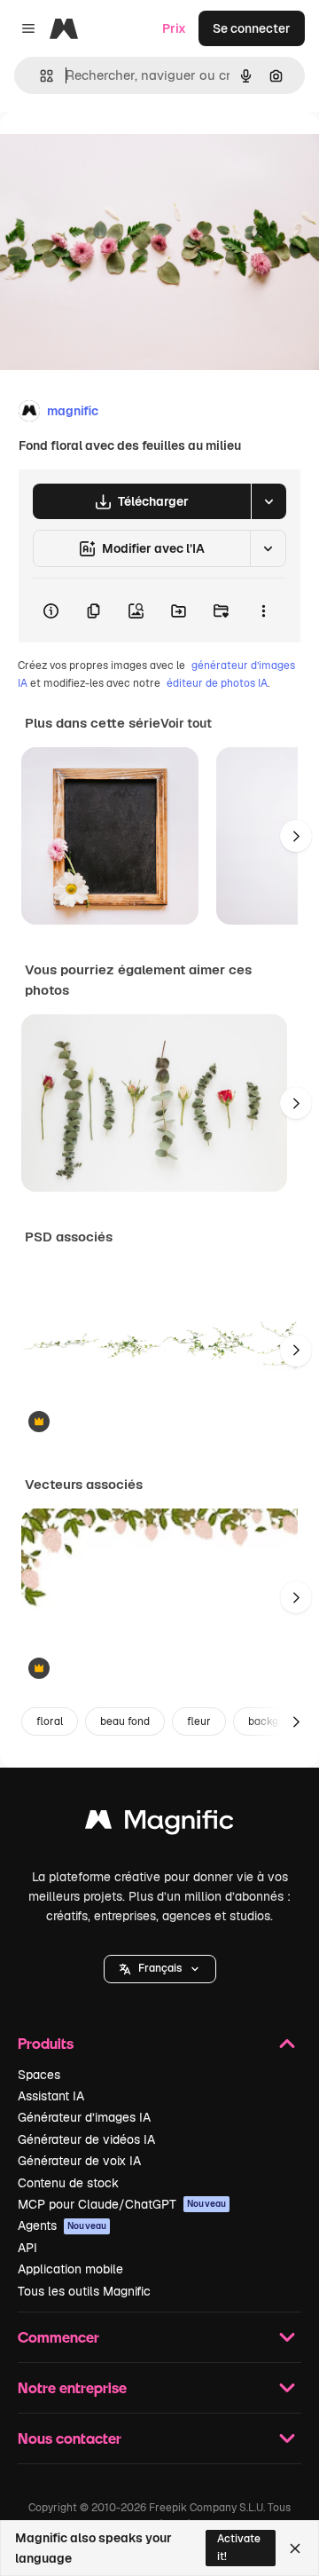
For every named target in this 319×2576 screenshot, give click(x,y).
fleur (199, 1721)
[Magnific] (159, 1824)
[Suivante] (296, 836)
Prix (174, 28)
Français (160, 1968)
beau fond (125, 1721)
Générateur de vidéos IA (86, 2139)
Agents (62, 2225)
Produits (46, 2043)
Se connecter (252, 28)
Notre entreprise (72, 2387)
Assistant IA (51, 2096)
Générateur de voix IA (79, 2161)
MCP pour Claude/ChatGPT (122, 2204)
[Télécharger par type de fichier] (268, 501)
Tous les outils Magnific (84, 2291)
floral (50, 1721)
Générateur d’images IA (84, 2117)
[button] (160, 1969)
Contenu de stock (68, 2183)
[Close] (295, 2548)
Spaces (39, 2075)
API (27, 2248)
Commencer (58, 2337)
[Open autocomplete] (39, 76)
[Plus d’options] (263, 611)
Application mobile (70, 2269)
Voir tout (186, 723)
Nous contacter (70, 2438)
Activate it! (239, 2547)
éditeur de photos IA (217, 683)
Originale (117, 152)
